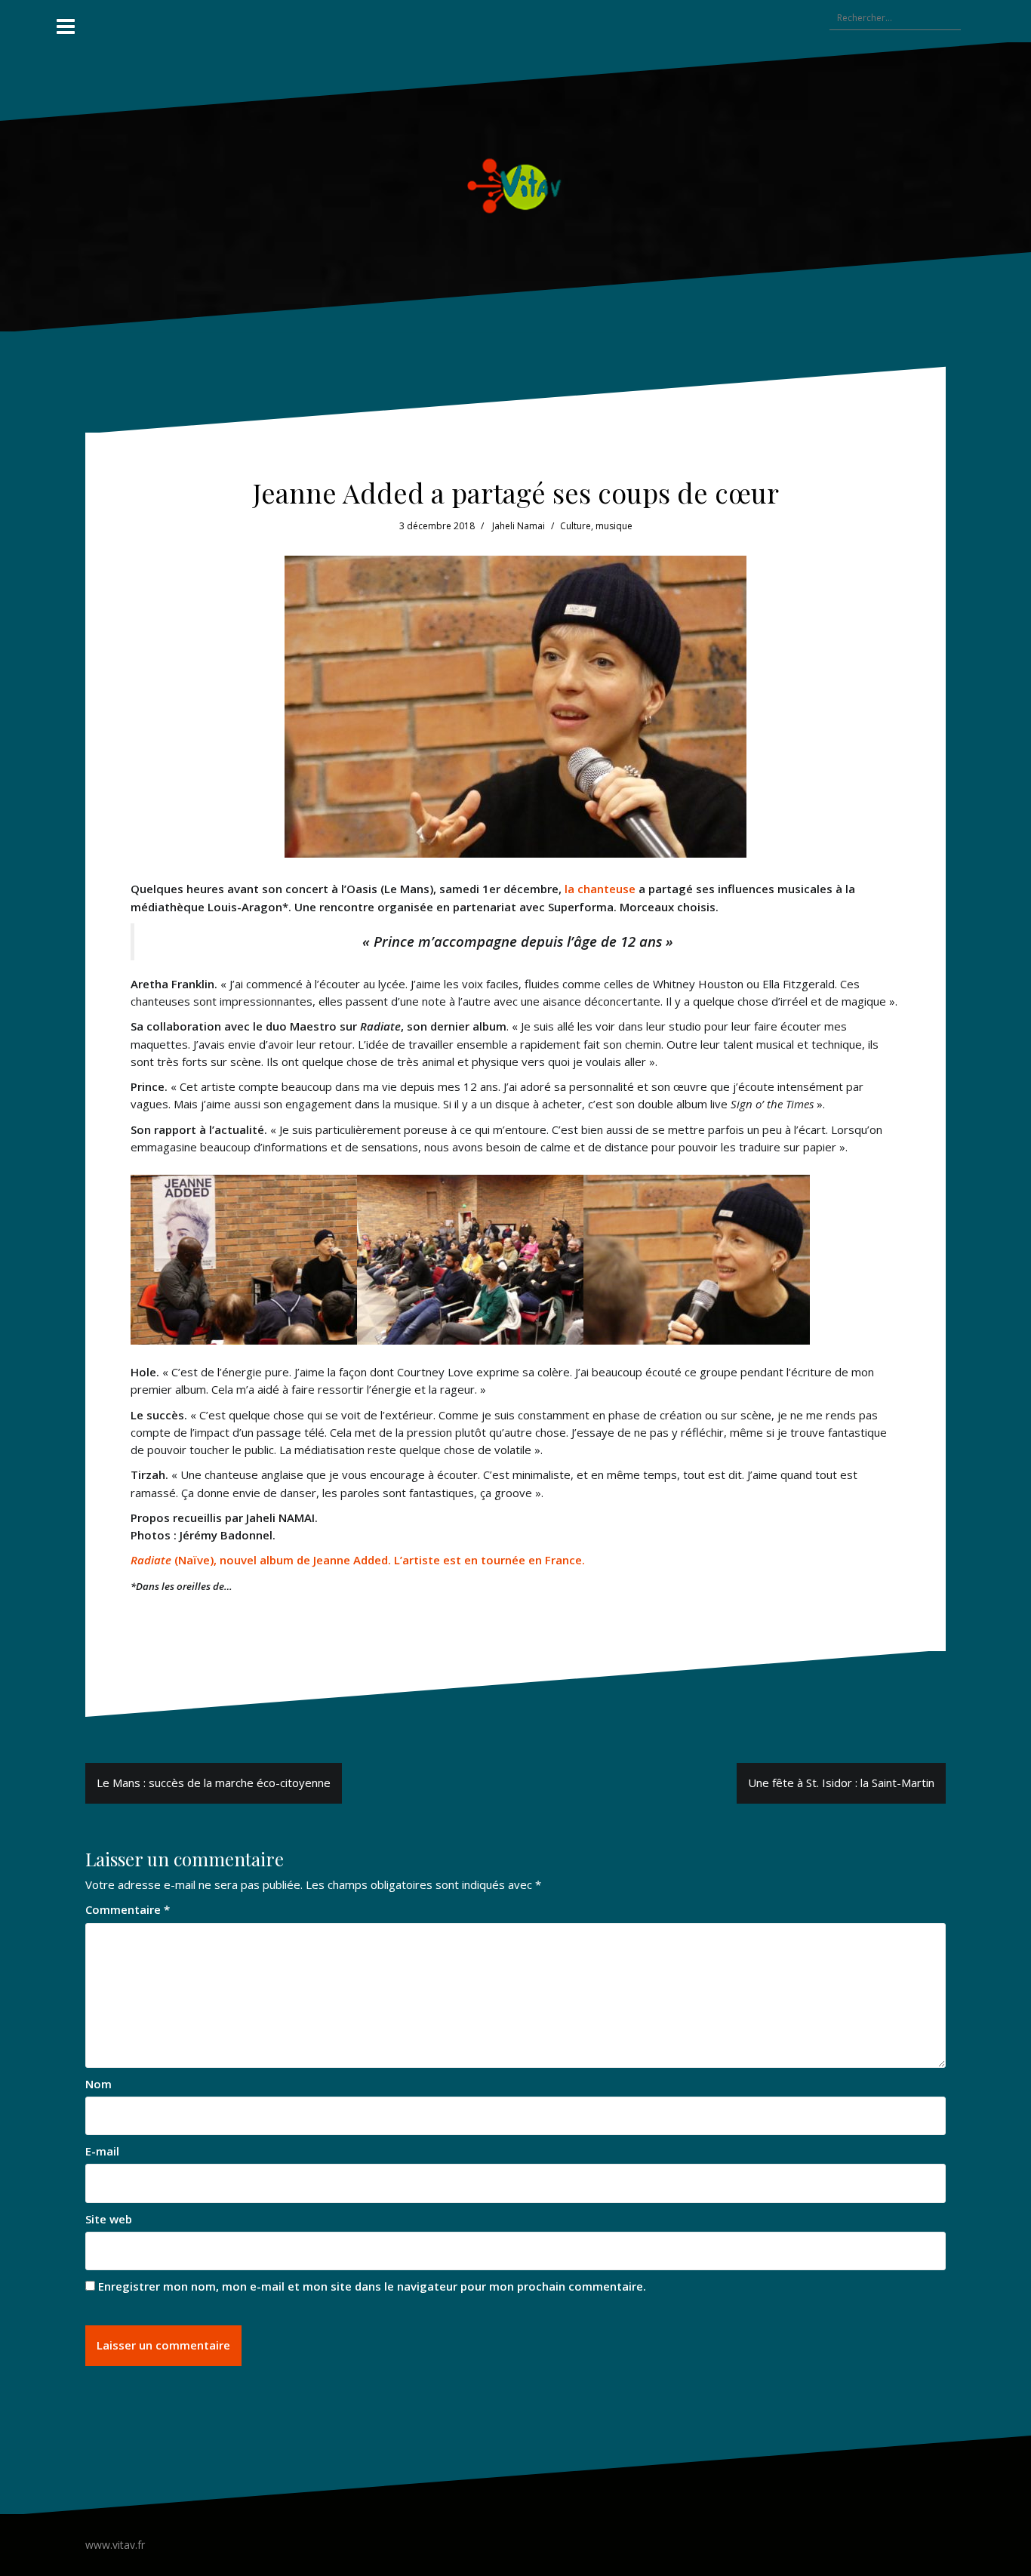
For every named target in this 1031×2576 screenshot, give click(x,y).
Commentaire (128, 1909)
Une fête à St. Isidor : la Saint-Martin (841, 1783)
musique (614, 526)
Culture (576, 526)
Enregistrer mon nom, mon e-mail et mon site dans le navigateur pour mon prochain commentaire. (372, 2286)
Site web (109, 2219)
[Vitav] (516, 186)
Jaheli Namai (519, 526)
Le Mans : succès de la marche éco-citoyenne (214, 1783)
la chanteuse (600, 889)
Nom (98, 2084)
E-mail (102, 2151)
